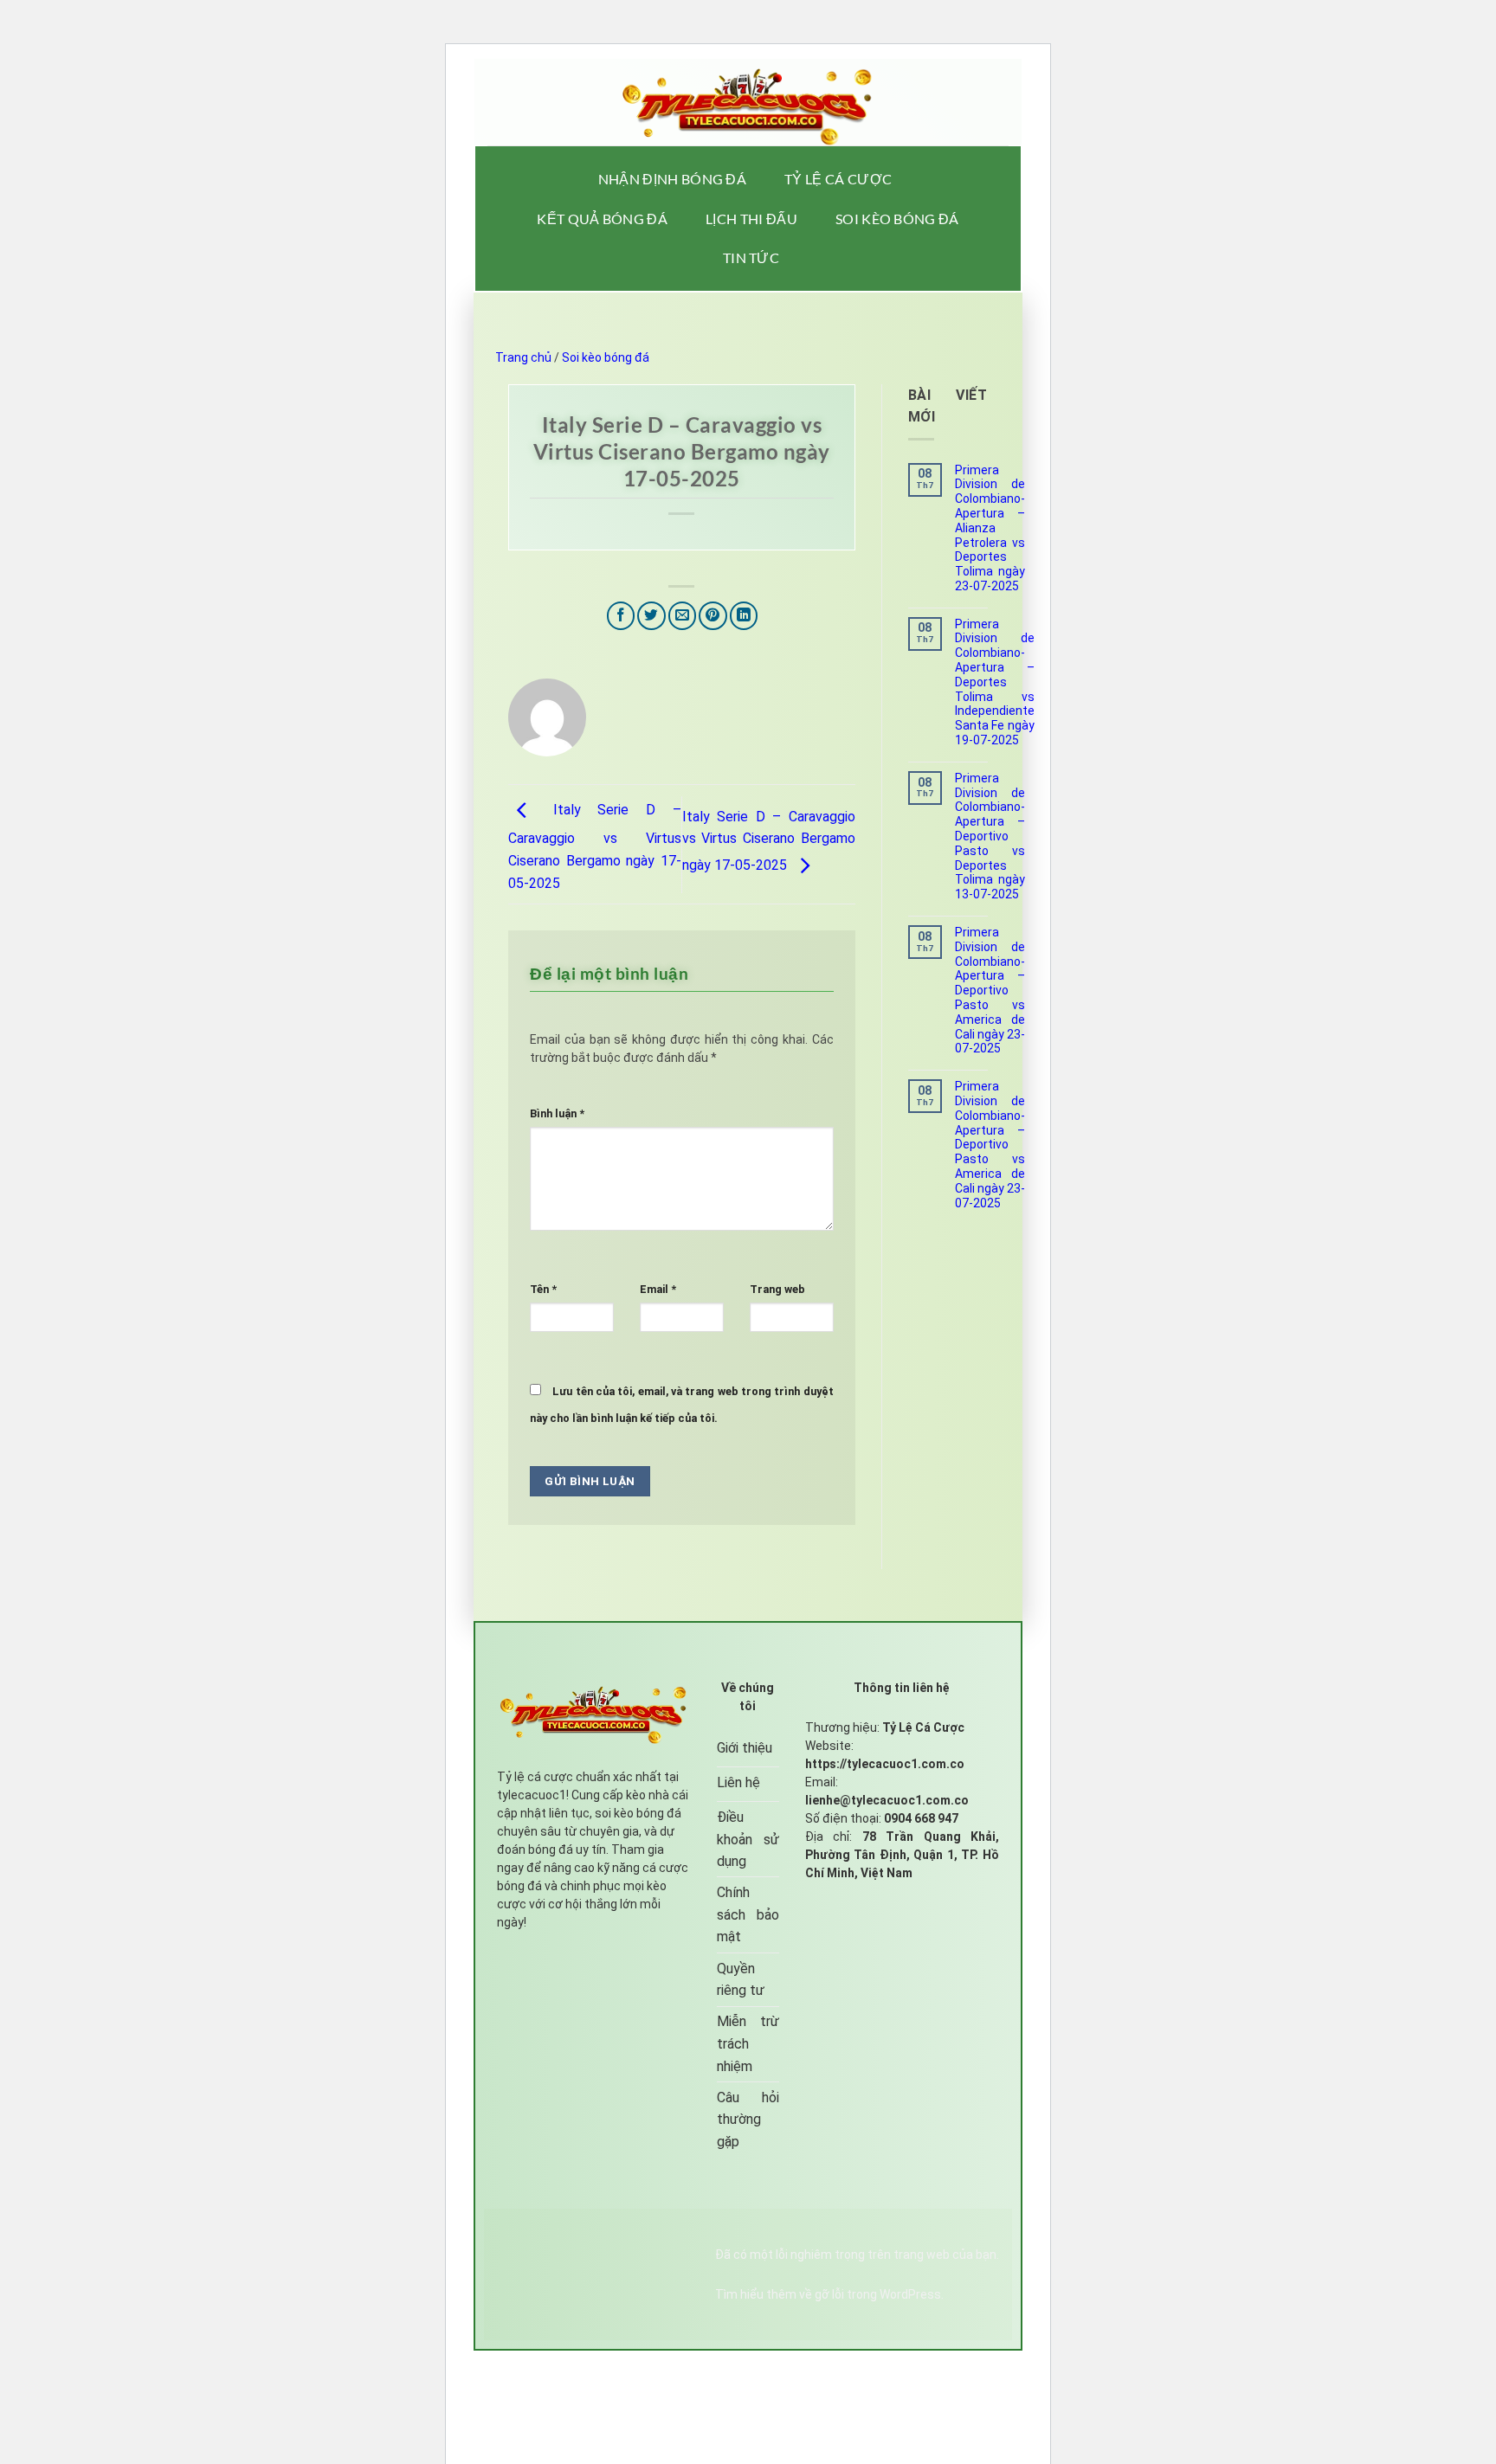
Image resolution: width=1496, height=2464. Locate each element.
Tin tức (751, 257)
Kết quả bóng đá (602, 219)
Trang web (777, 1289)
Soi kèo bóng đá (897, 219)
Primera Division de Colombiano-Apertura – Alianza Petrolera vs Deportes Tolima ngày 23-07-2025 (990, 528)
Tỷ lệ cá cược (838, 179)
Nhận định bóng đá (672, 179)
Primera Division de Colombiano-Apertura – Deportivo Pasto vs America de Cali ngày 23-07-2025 (990, 990)
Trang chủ (523, 357)
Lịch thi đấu (751, 219)
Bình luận (557, 1113)
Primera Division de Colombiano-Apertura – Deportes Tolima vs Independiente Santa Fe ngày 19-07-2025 (995, 682)
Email (658, 1289)
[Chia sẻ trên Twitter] (651, 616)
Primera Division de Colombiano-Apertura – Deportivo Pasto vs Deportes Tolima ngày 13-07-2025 (990, 836)
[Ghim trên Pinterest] (713, 616)
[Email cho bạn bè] (683, 616)
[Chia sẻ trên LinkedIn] (744, 616)
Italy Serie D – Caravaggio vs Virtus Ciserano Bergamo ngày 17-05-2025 (595, 846)
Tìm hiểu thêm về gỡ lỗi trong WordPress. (829, 2294)
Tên (543, 1289)
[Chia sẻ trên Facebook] (621, 616)
